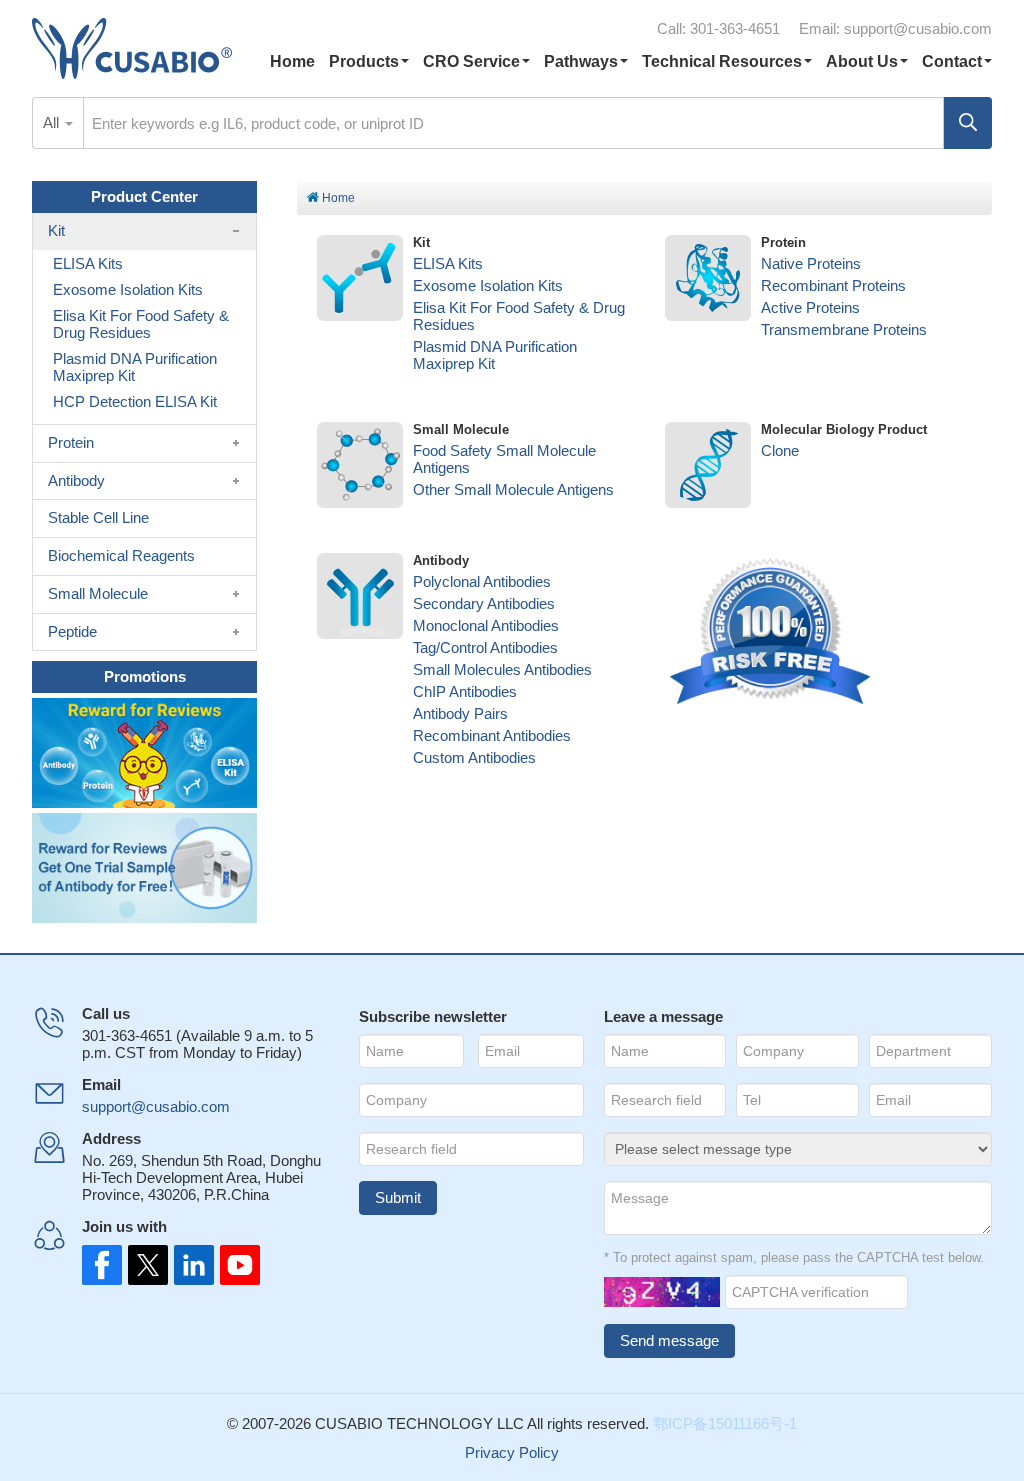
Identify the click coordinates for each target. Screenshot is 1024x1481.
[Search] (968, 123)
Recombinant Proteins (833, 285)
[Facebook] (102, 1265)
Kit (56, 230)
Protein (71, 442)
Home (292, 61)
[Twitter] (146, 1265)
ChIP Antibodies (465, 691)
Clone (780, 450)
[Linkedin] (190, 1265)
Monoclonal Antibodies (486, 625)
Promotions (145, 676)
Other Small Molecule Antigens (513, 489)
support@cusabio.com (918, 28)
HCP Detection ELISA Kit (135, 401)
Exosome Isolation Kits (488, 285)
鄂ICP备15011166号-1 (725, 1423)
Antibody (76, 480)
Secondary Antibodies (484, 603)
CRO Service (471, 61)
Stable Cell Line (98, 517)
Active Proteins (810, 307)
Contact (952, 61)
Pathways (581, 61)
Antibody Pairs (460, 713)
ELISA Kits (448, 263)
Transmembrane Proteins (844, 329)
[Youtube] (234, 1265)
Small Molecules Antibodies (502, 669)
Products (364, 61)
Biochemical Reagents (121, 555)
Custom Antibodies (474, 757)
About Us (862, 61)
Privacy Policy (512, 1452)
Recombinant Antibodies (492, 735)
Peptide (72, 631)
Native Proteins (811, 263)
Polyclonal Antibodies (482, 581)
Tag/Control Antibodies (485, 647)
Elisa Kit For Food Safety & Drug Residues (141, 324)
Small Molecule (98, 593)
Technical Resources (722, 61)
